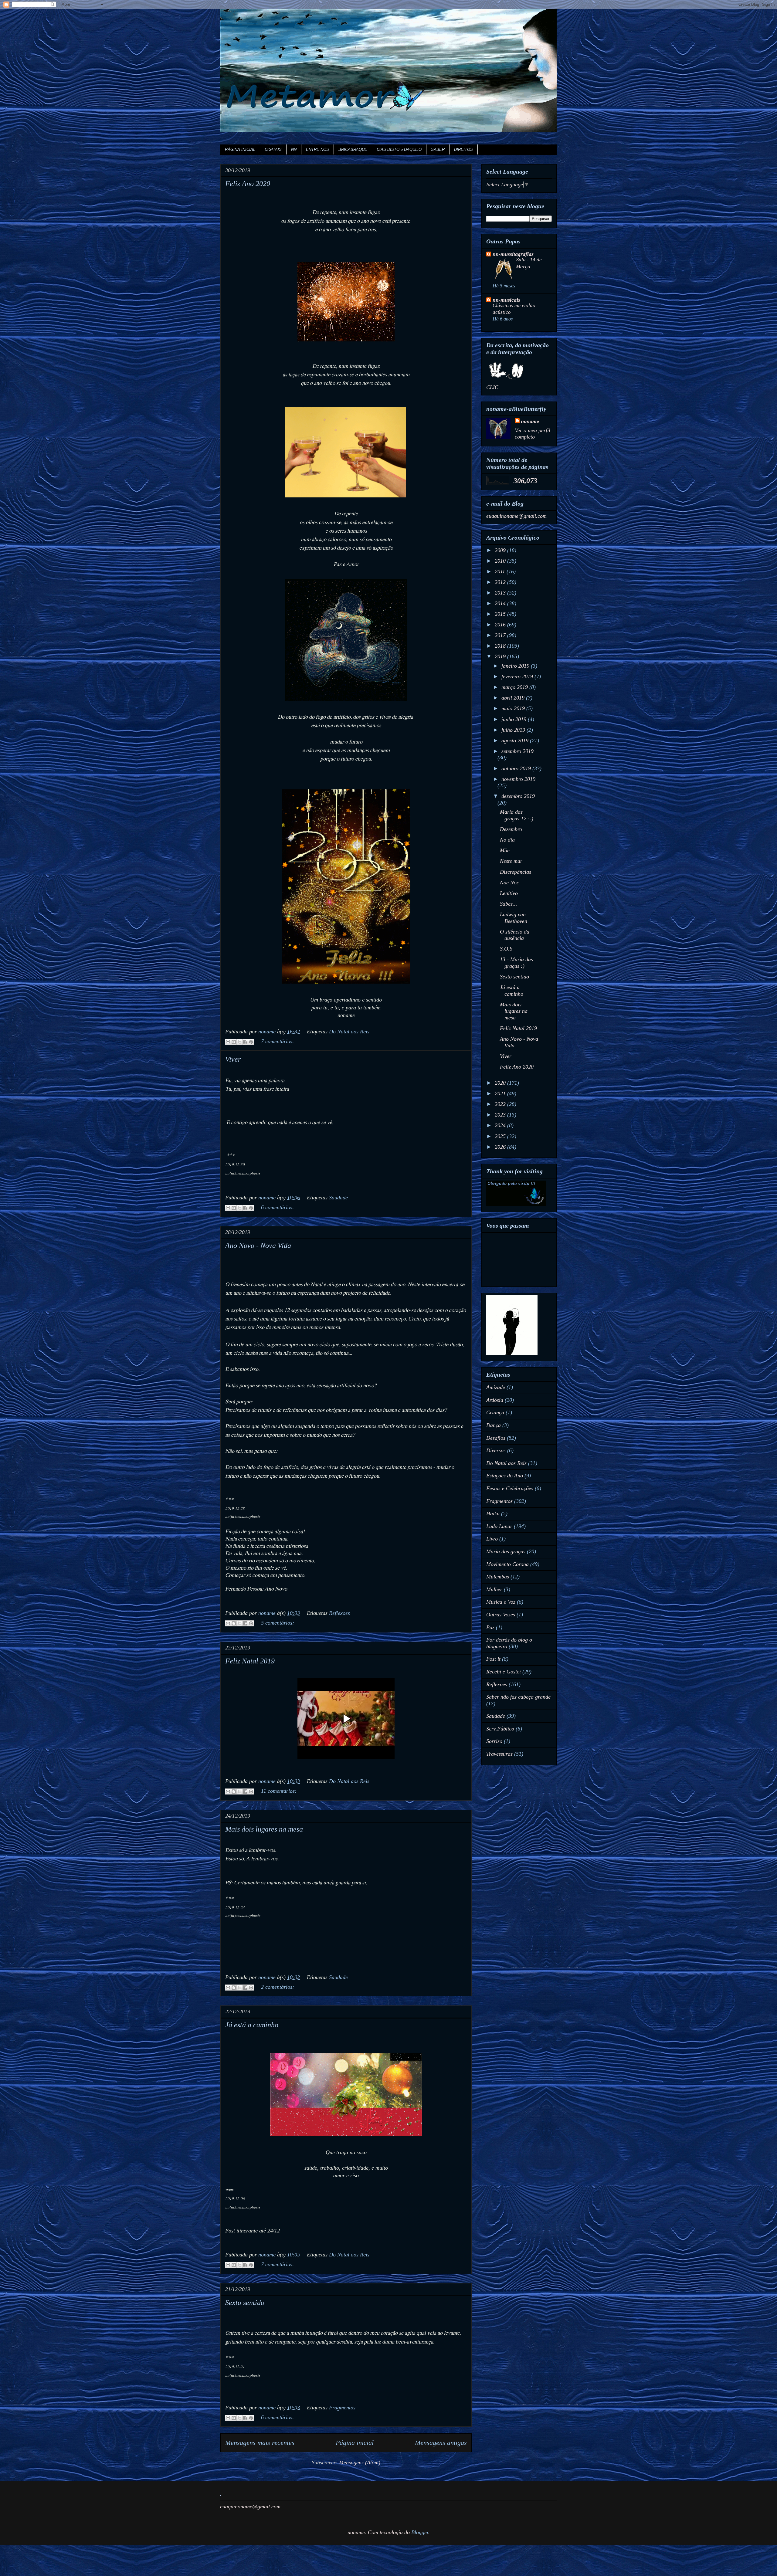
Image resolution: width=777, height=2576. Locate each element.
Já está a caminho (252, 2025)
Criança (495, 1412)
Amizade (496, 1387)
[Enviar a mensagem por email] (228, 1042)
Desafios (496, 1438)
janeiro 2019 (516, 666)
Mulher (494, 1589)
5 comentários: (278, 1623)
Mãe (505, 850)
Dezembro (511, 829)
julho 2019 (514, 730)
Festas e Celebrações (510, 1488)
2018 (501, 646)
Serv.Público (500, 1729)
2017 (501, 635)
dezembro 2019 (518, 796)
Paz (490, 1627)
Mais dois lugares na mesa (264, 1829)
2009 (501, 550)
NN (294, 149)
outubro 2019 (517, 768)
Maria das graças (506, 1551)
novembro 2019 (518, 779)
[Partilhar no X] (239, 1042)
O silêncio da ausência (515, 935)
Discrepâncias (516, 872)
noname (530, 421)
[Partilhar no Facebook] (245, 1042)
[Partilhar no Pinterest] (251, 1042)
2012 (501, 582)
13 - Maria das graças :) (516, 963)
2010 (501, 561)
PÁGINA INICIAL (240, 149)
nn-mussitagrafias (513, 254)
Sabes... (509, 904)
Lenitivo (509, 893)
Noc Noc (509, 883)
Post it (493, 1659)
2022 (501, 1104)
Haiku (493, 1513)
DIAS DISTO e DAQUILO (399, 149)
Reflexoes (339, 1613)
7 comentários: (278, 1041)
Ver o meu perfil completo (533, 434)
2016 (501, 625)
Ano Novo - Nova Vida (258, 1246)
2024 (501, 1125)
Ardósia (495, 1400)
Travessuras (499, 1754)
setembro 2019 (517, 751)
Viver (233, 1059)
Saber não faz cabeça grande (518, 1697)
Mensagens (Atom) (360, 2462)
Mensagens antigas (441, 2443)
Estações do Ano (505, 1476)
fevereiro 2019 (518, 676)
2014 (501, 603)
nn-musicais (506, 300)
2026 (501, 1147)
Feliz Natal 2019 (250, 1661)
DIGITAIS (273, 149)
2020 (501, 1083)
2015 (501, 614)
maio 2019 (514, 708)
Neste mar (511, 861)
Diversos (496, 1450)
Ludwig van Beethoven (514, 918)
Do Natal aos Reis (349, 1032)
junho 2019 (515, 719)
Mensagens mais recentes (260, 2443)
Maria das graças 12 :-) (517, 815)
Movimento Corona (507, 1564)
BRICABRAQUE (353, 149)
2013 (501, 593)
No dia (507, 840)
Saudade (338, 1198)
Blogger (420, 2532)
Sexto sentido (245, 2303)
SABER (438, 149)
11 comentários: (279, 1791)
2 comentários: (278, 1987)
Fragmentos (342, 2408)
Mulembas (498, 1577)
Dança (494, 1425)
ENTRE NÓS (317, 149)
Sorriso (494, 1741)
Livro (492, 1539)
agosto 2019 (516, 741)
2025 (501, 1136)
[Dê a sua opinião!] (234, 1042)
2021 (501, 1093)
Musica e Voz (501, 1602)
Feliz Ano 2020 (248, 184)
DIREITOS (463, 149)
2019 (501, 656)
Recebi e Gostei (504, 1672)
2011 (501, 571)
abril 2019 (514, 698)
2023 (501, 1115)
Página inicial (355, 2443)
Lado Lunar (499, 1526)
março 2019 (515, 687)
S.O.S (506, 949)
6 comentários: (278, 1207)
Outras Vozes (501, 1615)
